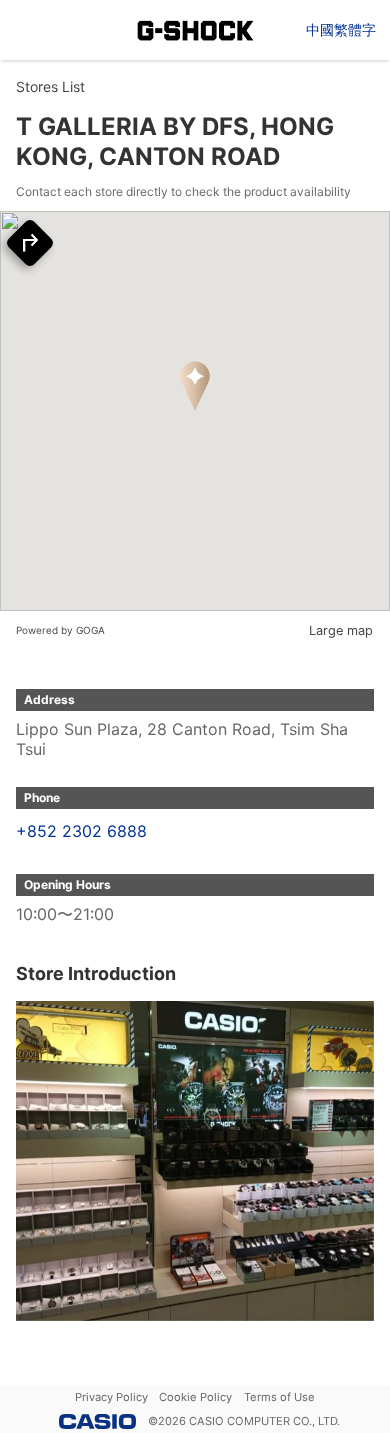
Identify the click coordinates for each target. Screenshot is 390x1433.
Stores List (50, 86)
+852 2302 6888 (81, 831)
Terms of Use (279, 1397)
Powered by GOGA (60, 630)
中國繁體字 (341, 29)
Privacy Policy (111, 1397)
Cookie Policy (195, 1397)
